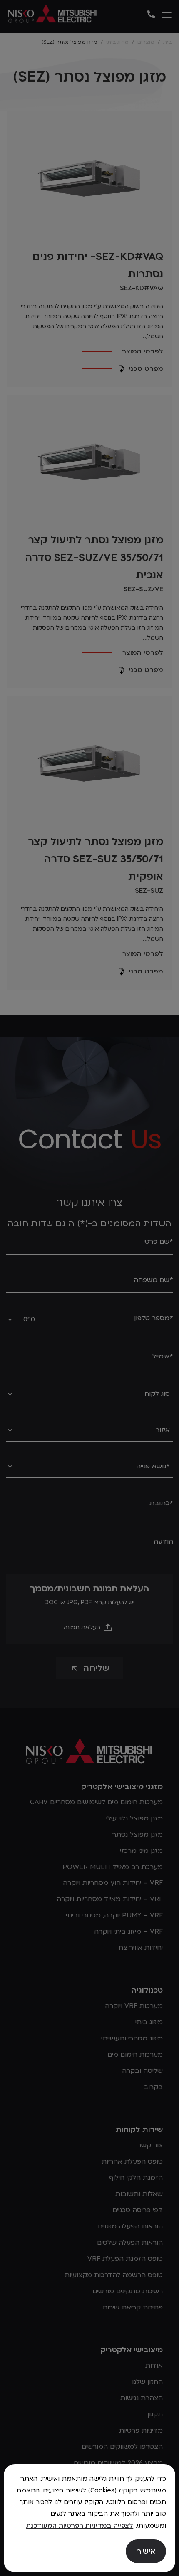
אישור (146, 2551)
